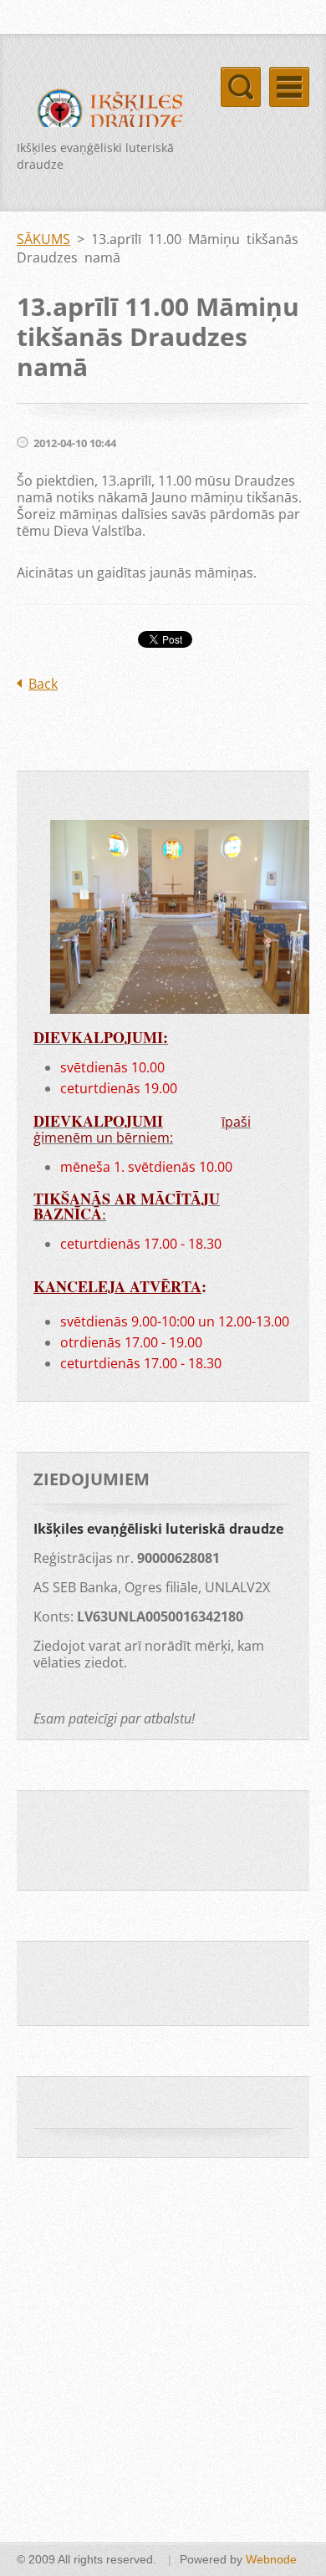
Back (43, 684)
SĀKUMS (43, 239)
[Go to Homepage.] (104, 114)
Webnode (271, 2559)
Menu (289, 87)
